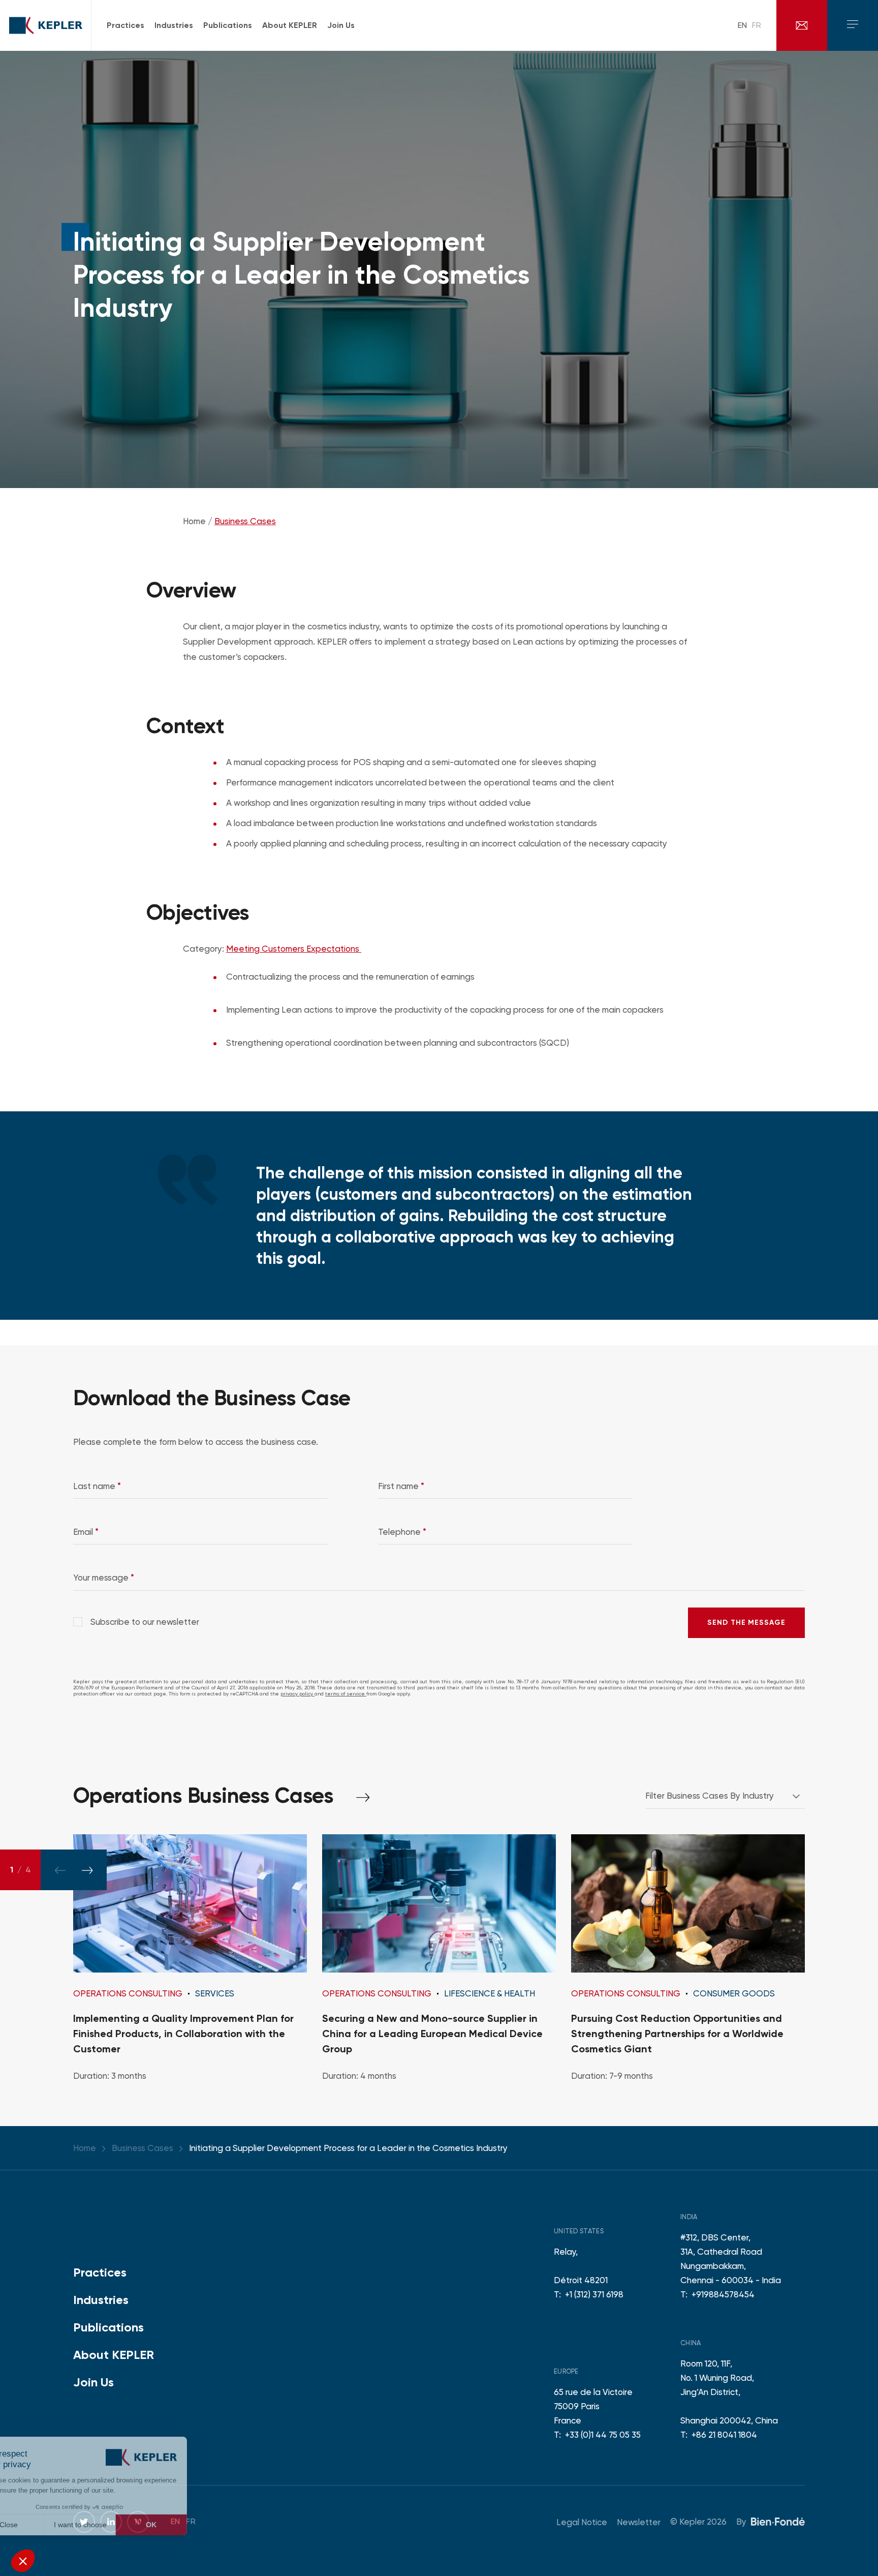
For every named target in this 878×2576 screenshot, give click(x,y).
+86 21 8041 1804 (724, 2435)
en (742, 25)
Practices (100, 2272)
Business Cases (245, 521)
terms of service (346, 1694)
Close (46, 2525)
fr (757, 25)
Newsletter (639, 2522)
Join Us (93, 2382)
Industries (101, 2300)
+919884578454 (723, 2294)
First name (401, 1486)
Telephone (402, 1532)
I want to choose (117, 2525)
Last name (97, 1486)
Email (86, 1532)
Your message (104, 1578)
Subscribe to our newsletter (144, 1622)
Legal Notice (582, 2522)
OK (188, 2525)
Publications (108, 2327)
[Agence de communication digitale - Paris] (778, 2521)
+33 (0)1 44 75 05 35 (603, 2435)
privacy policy (297, 1694)
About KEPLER (114, 2355)
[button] (23, 2561)
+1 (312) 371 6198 (594, 2294)
